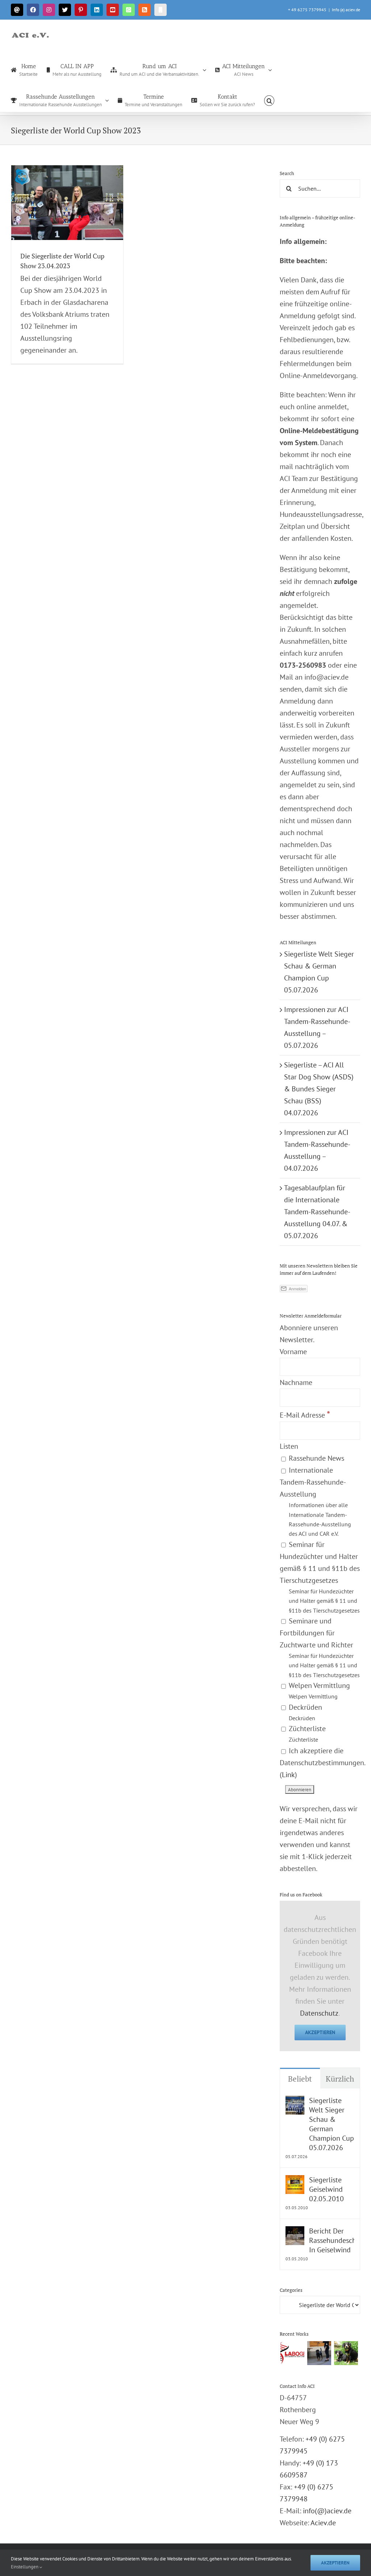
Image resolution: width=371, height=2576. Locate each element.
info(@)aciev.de (327, 2511)
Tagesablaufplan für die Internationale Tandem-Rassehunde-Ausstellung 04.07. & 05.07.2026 (317, 1212)
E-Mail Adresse (305, 1415)
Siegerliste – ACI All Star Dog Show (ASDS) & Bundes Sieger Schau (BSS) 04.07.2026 (319, 1089)
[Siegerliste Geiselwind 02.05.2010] (295, 2181)
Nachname (296, 1382)
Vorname (293, 1352)
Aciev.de (323, 2523)
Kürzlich (340, 2079)
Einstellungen (25, 2567)
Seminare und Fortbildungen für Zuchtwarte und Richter (320, 1647)
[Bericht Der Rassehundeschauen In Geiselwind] (295, 2232)
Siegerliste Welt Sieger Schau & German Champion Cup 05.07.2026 (332, 2124)
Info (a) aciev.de (346, 10)
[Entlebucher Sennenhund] (346, 2353)
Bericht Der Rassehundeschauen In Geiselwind (332, 2240)
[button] (269, 100)
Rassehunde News (316, 1458)
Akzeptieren (320, 2032)
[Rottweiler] (319, 2353)
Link (288, 1775)
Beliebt (300, 2079)
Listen (289, 1446)
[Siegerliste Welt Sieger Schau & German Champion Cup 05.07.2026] (295, 2102)
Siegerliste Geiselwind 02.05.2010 (326, 2189)
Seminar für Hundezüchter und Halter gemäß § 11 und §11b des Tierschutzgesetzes (320, 1577)
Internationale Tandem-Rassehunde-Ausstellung (315, 1501)
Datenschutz (319, 2013)
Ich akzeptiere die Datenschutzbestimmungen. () (322, 1763)
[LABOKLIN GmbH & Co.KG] (292, 2353)
